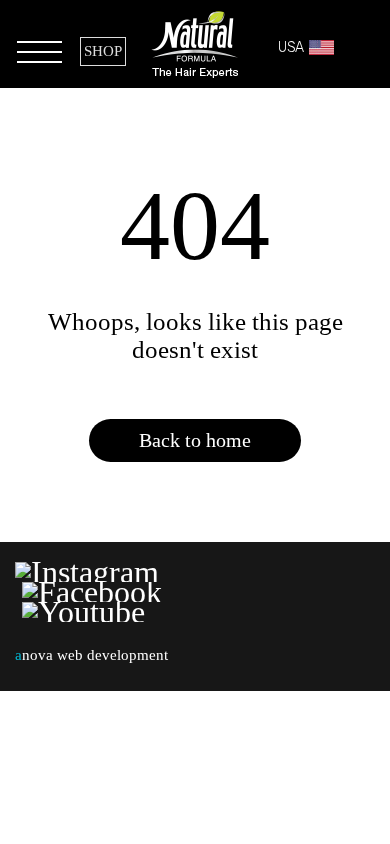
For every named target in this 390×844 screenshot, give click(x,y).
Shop (103, 51)
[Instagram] (90, 572)
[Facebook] (92, 592)
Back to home (195, 440)
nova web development (91, 655)
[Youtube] (83, 612)
